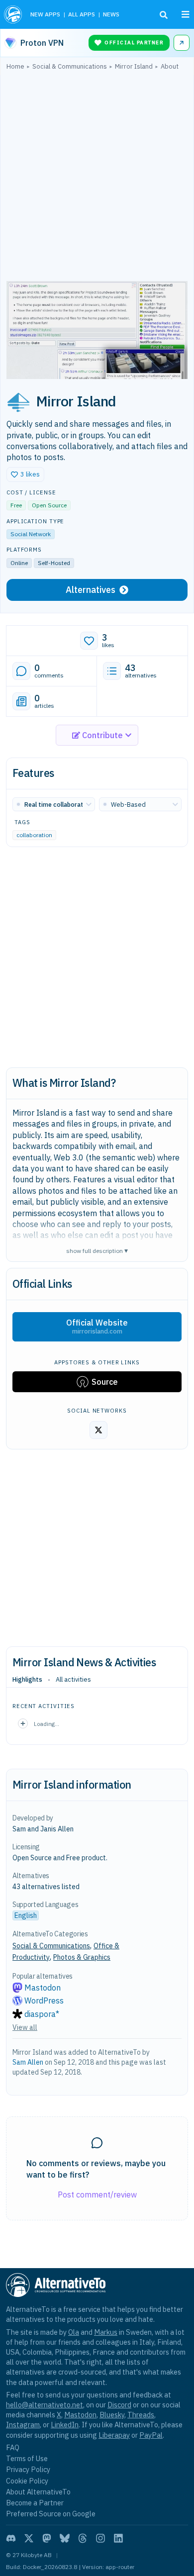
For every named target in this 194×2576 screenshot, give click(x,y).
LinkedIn (65, 2425)
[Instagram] (100, 2538)
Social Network (31, 534)
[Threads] (83, 2538)
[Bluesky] (65, 2538)
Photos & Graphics (82, 1957)
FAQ (13, 2447)
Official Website (97, 1327)
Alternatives (91, 590)
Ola (74, 2332)
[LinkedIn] (118, 2538)
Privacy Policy (28, 2469)
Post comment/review (97, 2194)
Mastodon (43, 1988)
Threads (141, 2415)
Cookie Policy (27, 2481)
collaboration (34, 835)
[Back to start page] (13, 14)
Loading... (47, 1724)
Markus (106, 2332)
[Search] (164, 15)
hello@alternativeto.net (45, 2405)
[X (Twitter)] (29, 2538)
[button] (25, 475)
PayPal (151, 2435)
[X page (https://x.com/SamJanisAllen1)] (98, 1430)
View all (25, 2027)
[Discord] (11, 2538)
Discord (119, 2405)
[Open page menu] (186, 14)
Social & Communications (51, 1946)
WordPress (44, 2001)
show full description (97, 1250)
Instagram (23, 2425)
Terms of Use (27, 2458)
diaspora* (42, 2014)
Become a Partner (35, 2503)
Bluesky (112, 2415)
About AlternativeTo (38, 2492)
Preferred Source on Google (51, 2514)
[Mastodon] (47, 2538)
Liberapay (114, 2435)
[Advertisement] (97, 178)
